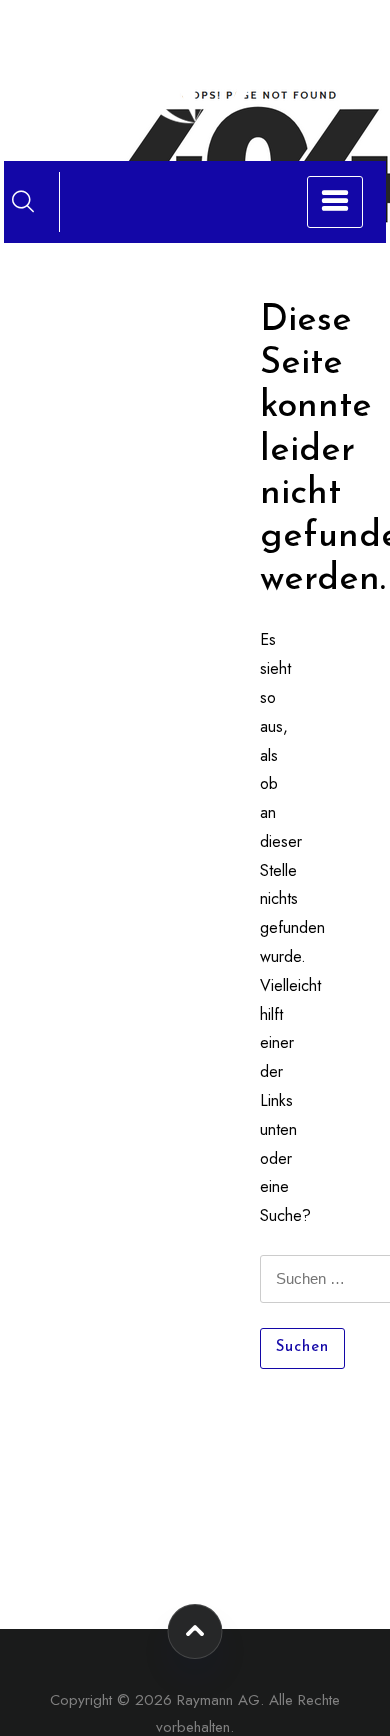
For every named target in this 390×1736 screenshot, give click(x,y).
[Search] (23, 201)
